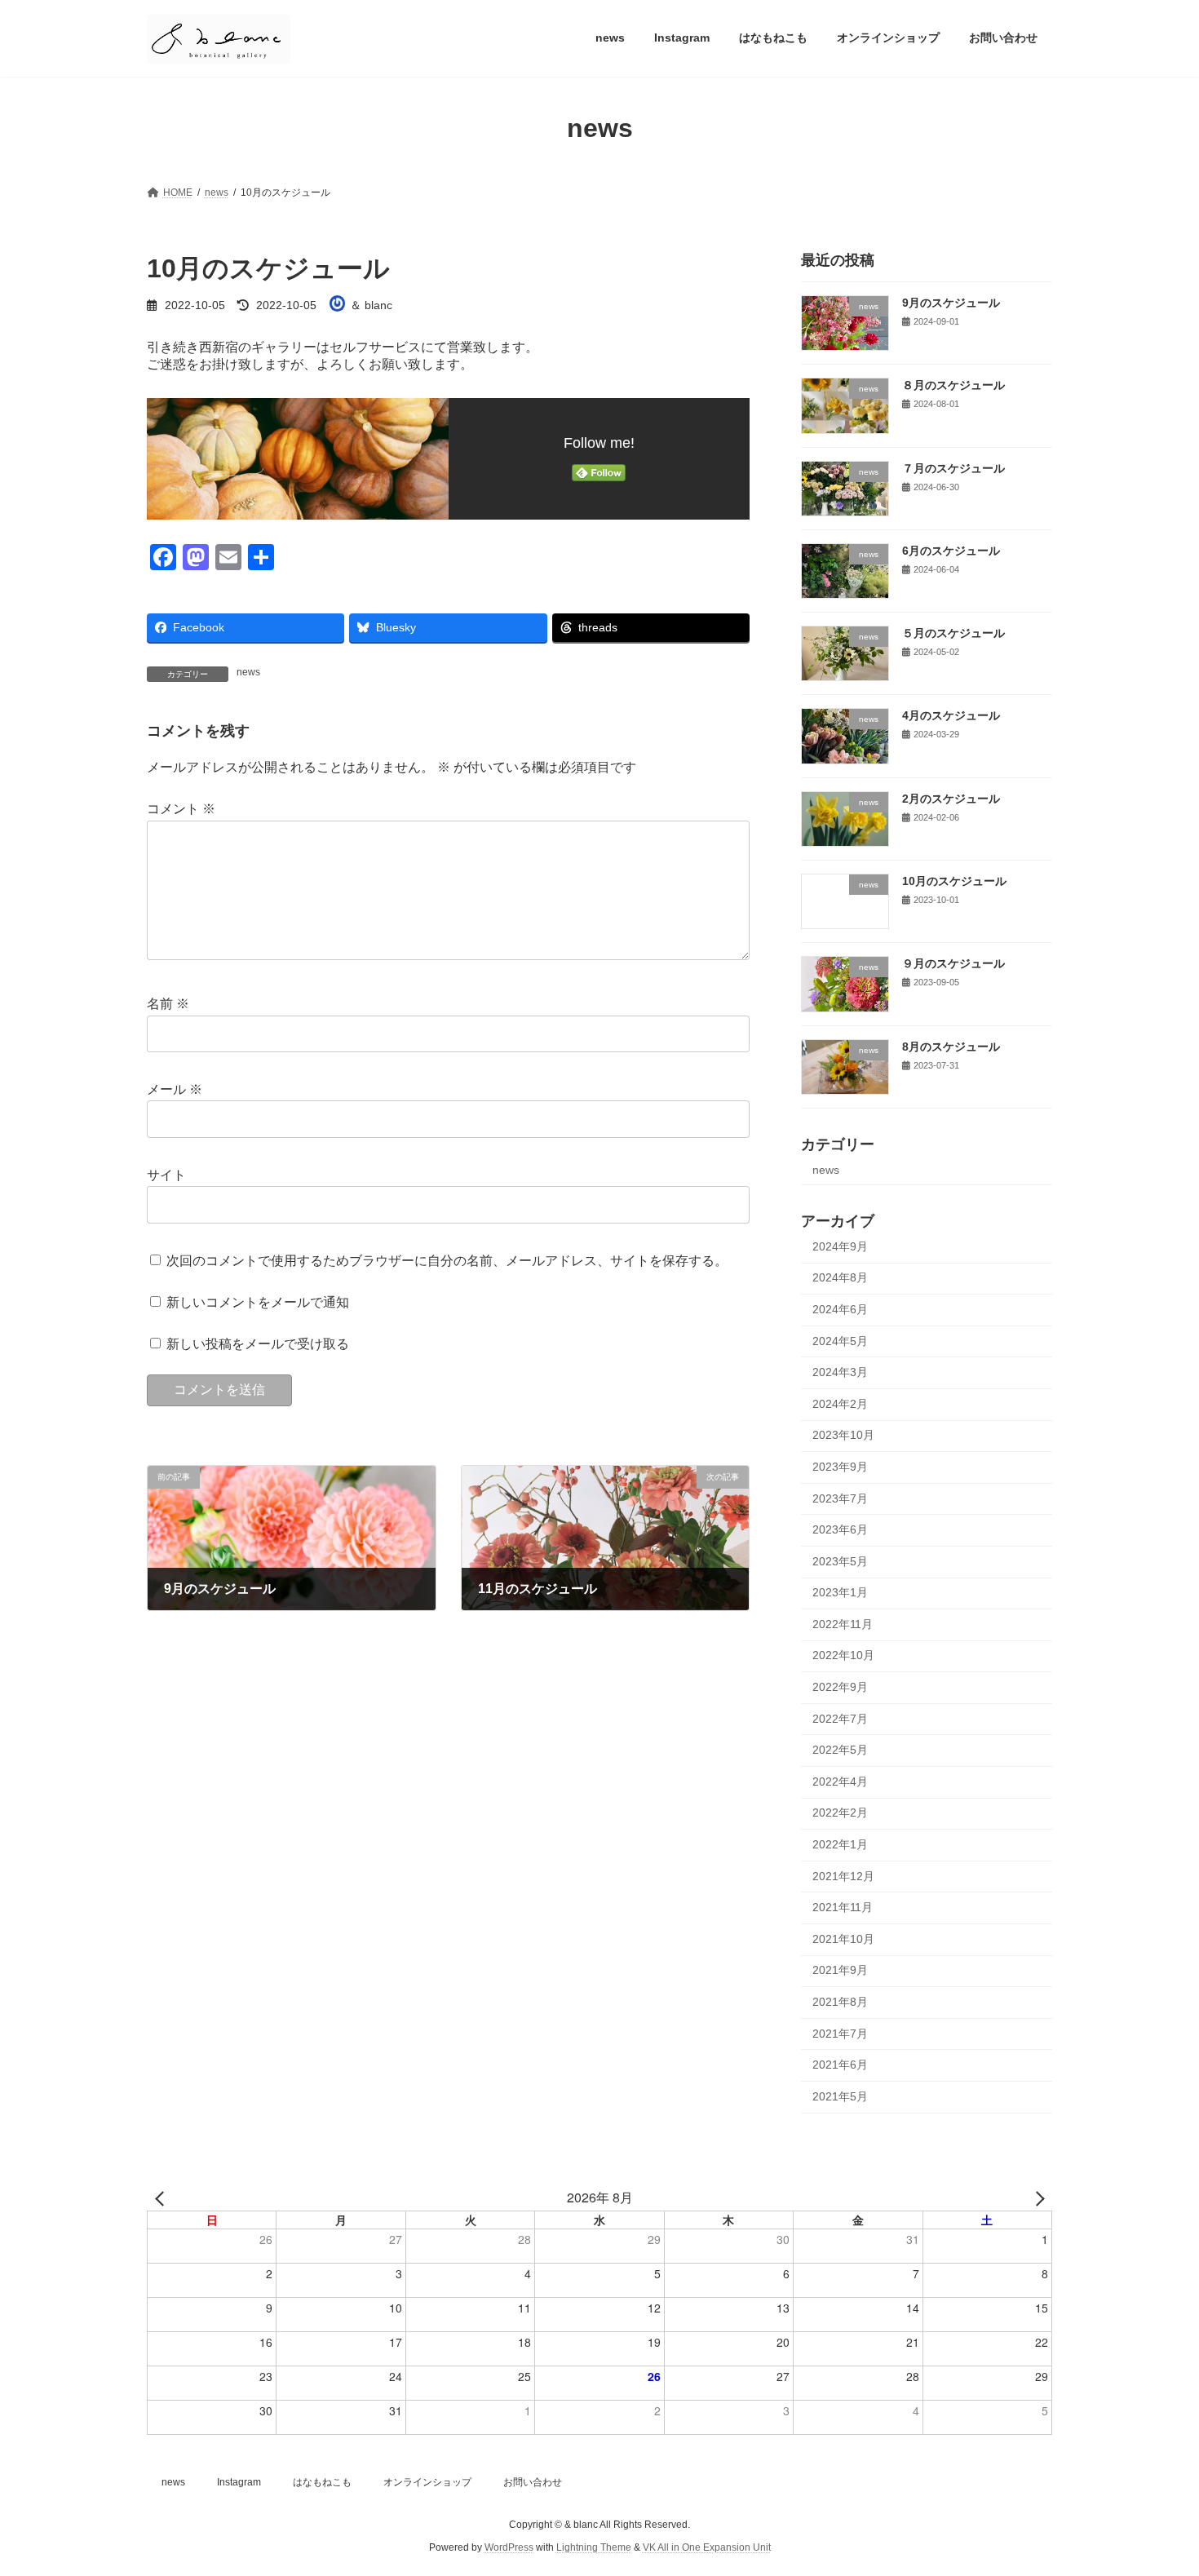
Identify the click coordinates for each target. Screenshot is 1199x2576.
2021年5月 (840, 2096)
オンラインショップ (427, 2482)
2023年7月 (840, 1498)
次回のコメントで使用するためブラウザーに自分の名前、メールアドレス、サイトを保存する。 (447, 1260)
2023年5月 (840, 1560)
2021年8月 (840, 2002)
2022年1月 (840, 1844)
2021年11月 (843, 1907)
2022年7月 (840, 1718)
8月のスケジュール (951, 1046)
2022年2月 (840, 1812)
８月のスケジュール (953, 385)
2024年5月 (840, 1340)
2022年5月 (840, 1750)
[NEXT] (1037, 2198)
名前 (168, 1004)
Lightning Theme (594, 2548)
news (248, 672)
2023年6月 (840, 1529)
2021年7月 (840, 2033)
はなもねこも (322, 2482)
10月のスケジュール (954, 881)
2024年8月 (840, 1277)
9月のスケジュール (951, 303)
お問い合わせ (533, 2482)
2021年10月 (843, 1938)
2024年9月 (840, 1246)
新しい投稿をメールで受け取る (258, 1344)
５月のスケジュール (953, 633)
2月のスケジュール (957, 798)
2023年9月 (840, 1467)
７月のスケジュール (953, 467)
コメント (181, 809)
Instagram (239, 2482)
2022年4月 (840, 1781)
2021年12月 (843, 1875)
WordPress (509, 2548)
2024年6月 (840, 1309)
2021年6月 (840, 2065)
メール (175, 1089)
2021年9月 (840, 1970)
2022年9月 (840, 1687)
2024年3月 (840, 1372)
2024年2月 (840, 1403)
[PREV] (162, 2198)
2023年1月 (840, 1592)
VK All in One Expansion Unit (707, 2548)
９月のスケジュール (953, 963)
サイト (166, 1175)
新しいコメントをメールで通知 (258, 1302)
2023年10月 (843, 1435)
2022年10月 (843, 1655)
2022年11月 (843, 1623)
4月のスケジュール (951, 715)
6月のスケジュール (951, 550)
